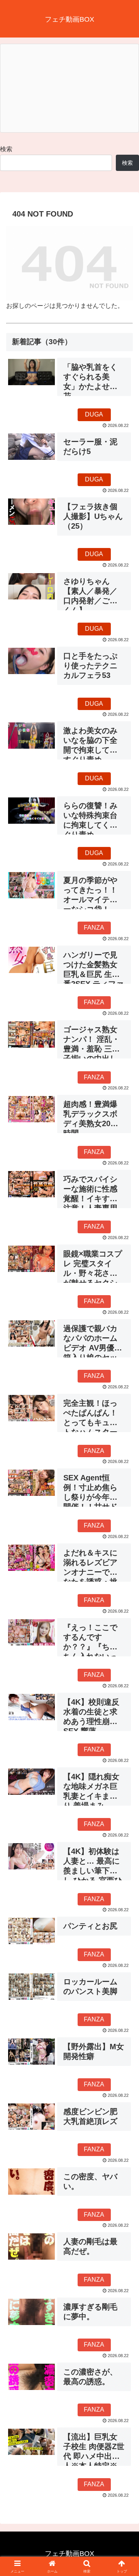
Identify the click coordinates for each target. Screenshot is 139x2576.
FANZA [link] (94, 928)
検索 (6, 149)
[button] (124, 1566)
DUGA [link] (94, 414)
